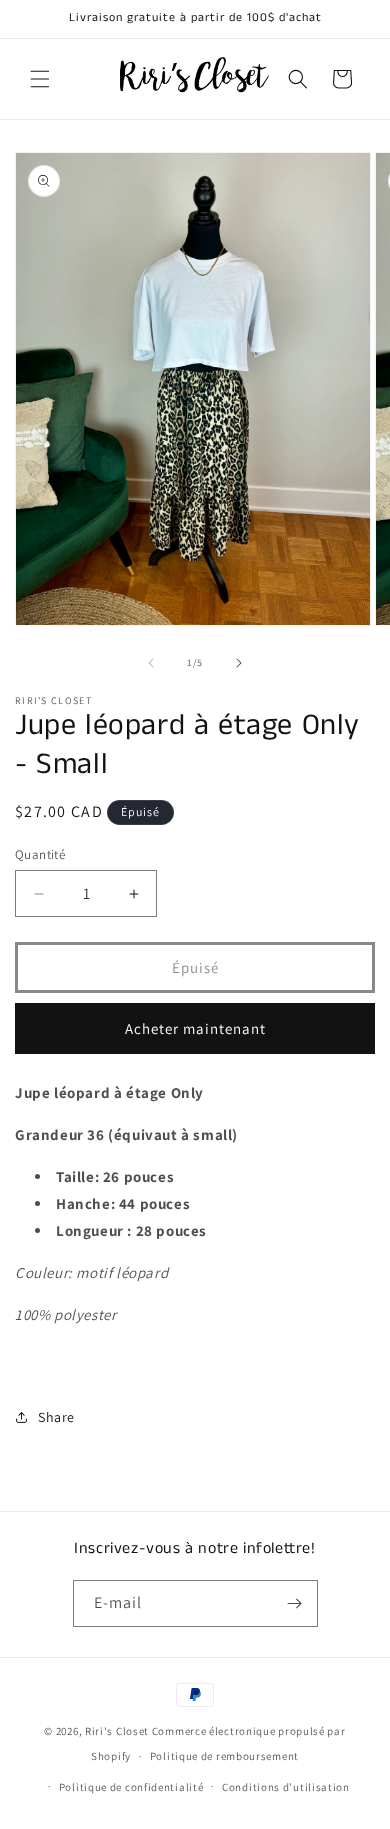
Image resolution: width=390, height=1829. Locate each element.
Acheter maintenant (195, 1028)
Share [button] (56, 1417)
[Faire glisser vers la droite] (239, 663)
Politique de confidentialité (131, 1787)
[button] (40, 79)
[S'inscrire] (295, 1603)
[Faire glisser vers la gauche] (151, 663)
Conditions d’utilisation (286, 1787)
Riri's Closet (117, 1731)
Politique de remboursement (224, 1756)
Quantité (40, 854)
